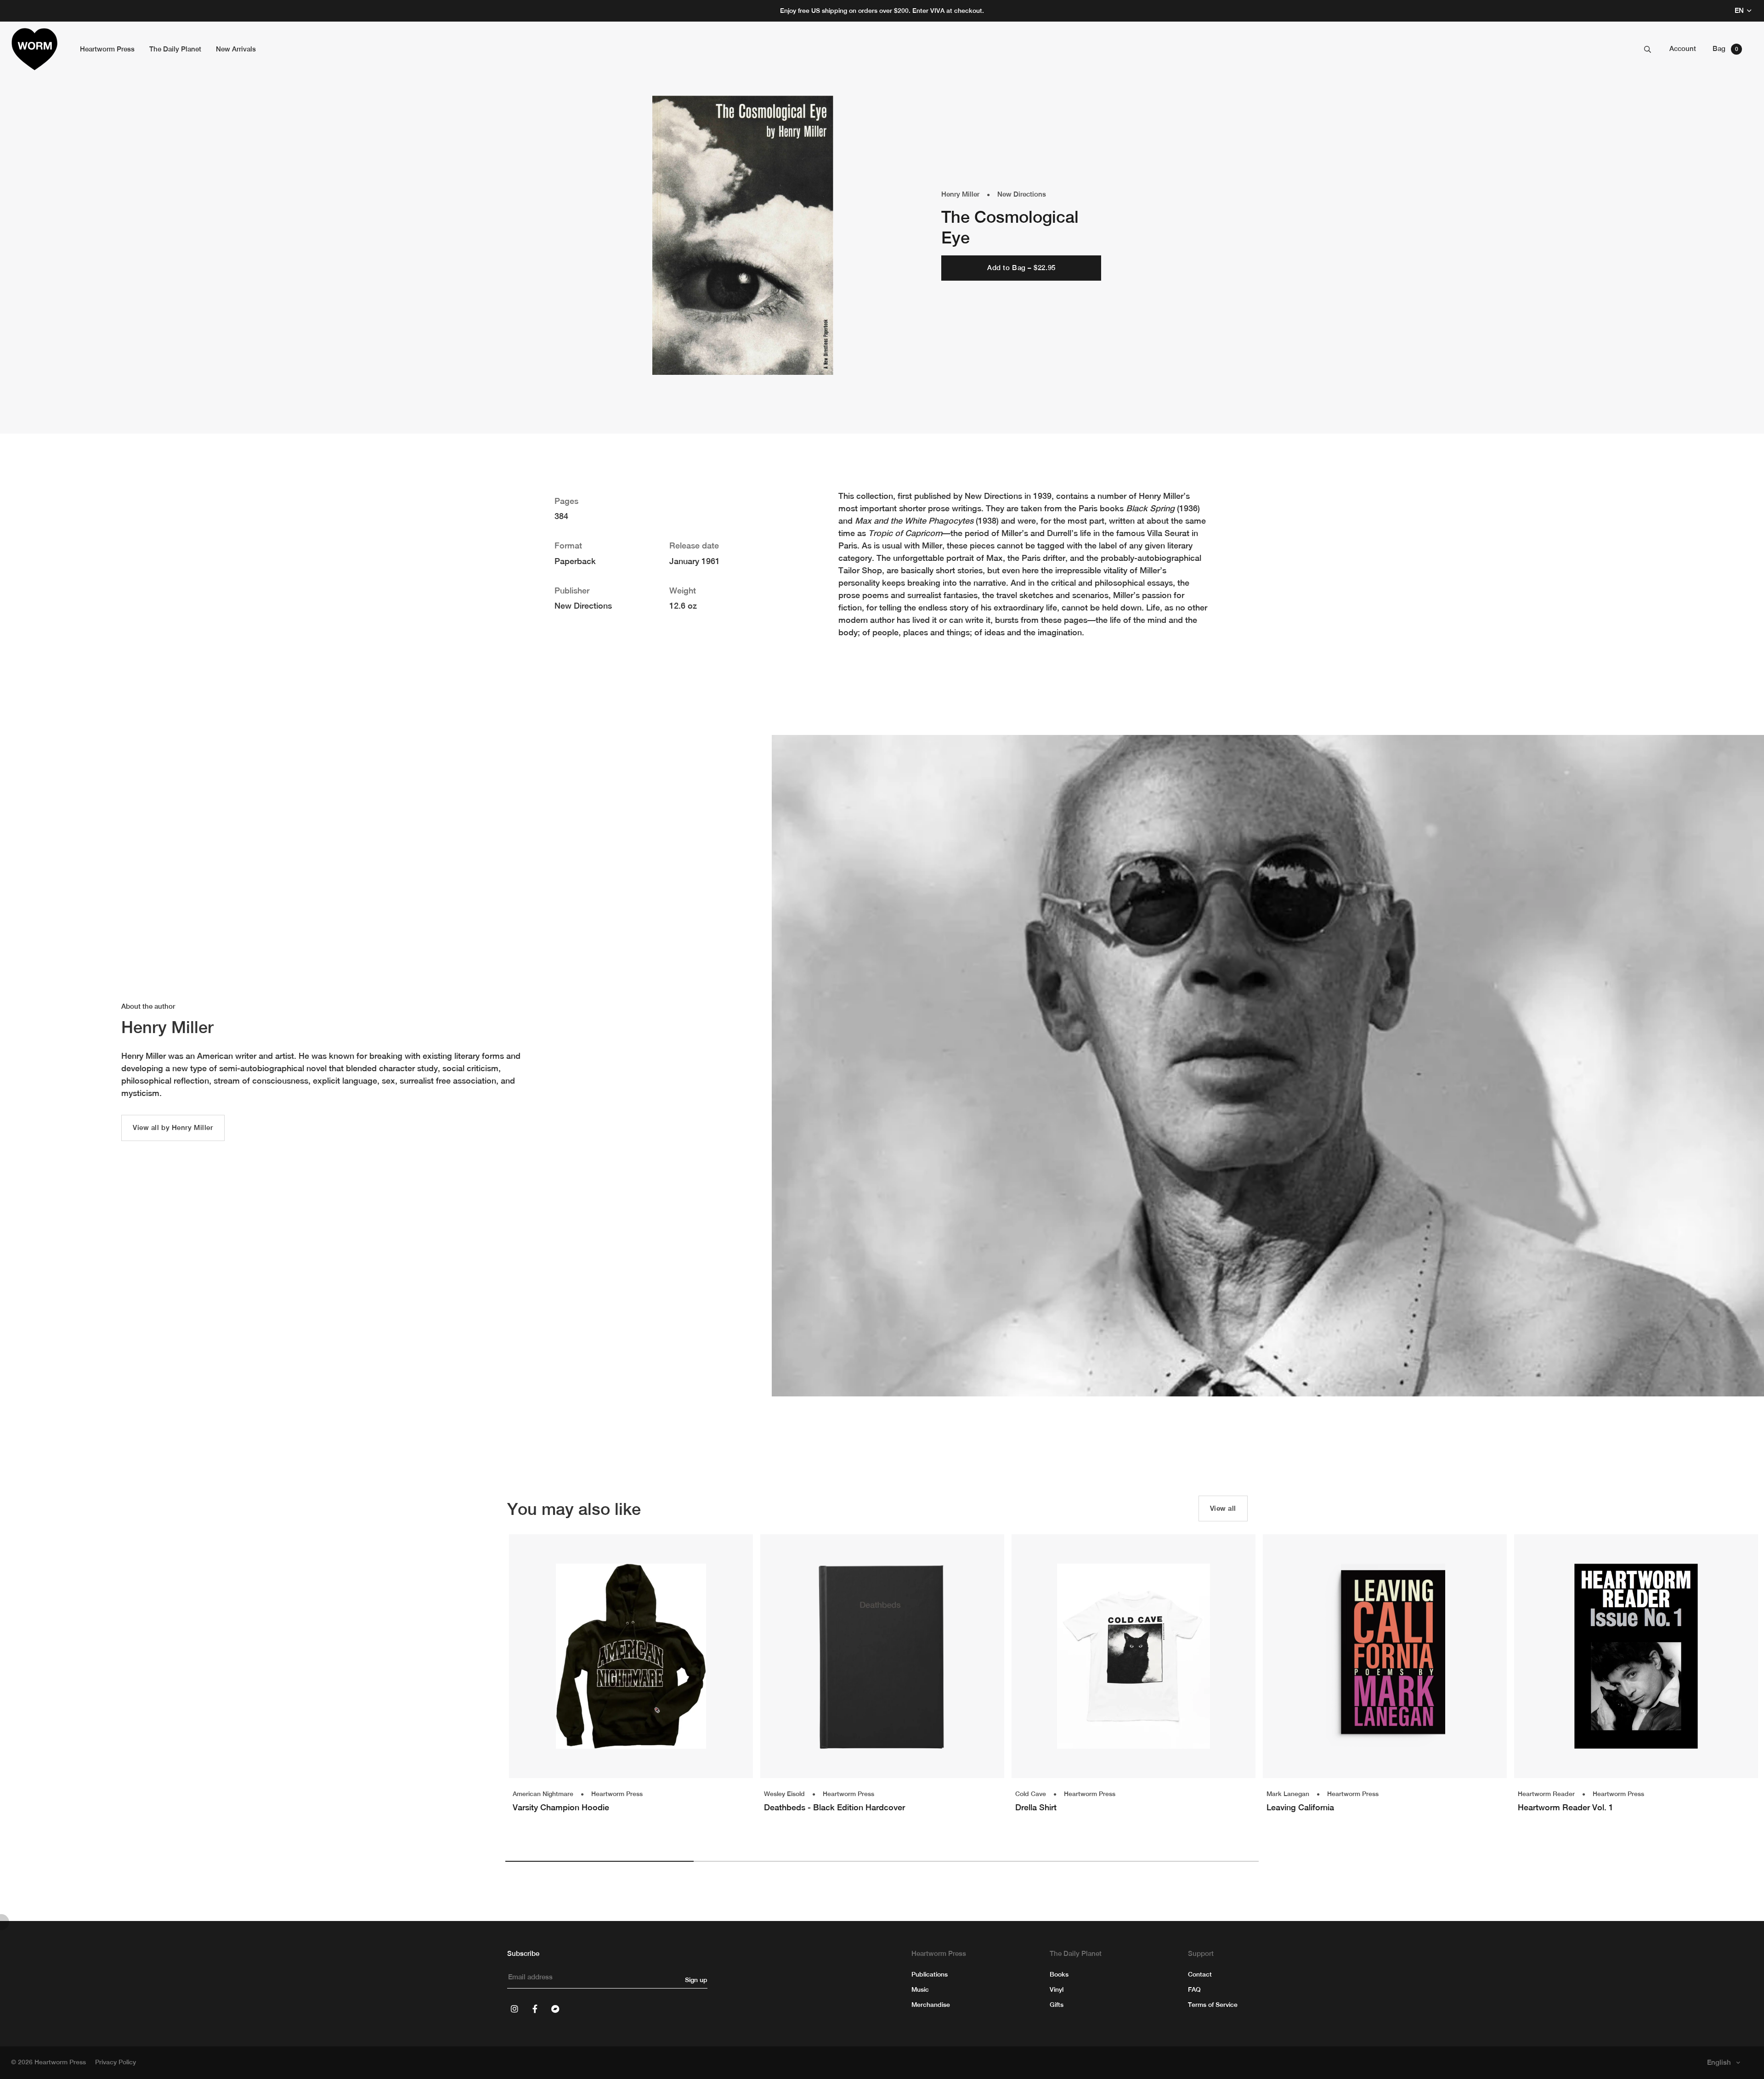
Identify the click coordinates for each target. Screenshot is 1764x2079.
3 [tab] (976, 1861)
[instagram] (514, 2009)
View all (1223, 1508)
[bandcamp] (555, 2009)
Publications (930, 1974)
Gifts (1057, 2005)
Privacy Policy (116, 2062)
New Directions (1022, 194)
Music (920, 1989)
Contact (1200, 1974)
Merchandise (931, 2005)
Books (1059, 1974)
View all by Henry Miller (173, 1127)
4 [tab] (1165, 1861)
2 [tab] (788, 1861)
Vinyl (1057, 1989)
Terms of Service (1213, 2005)
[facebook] (535, 2009)
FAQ (1194, 1989)
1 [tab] (599, 1861)
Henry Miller (960, 194)
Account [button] (1683, 48)
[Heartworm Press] (34, 49)
